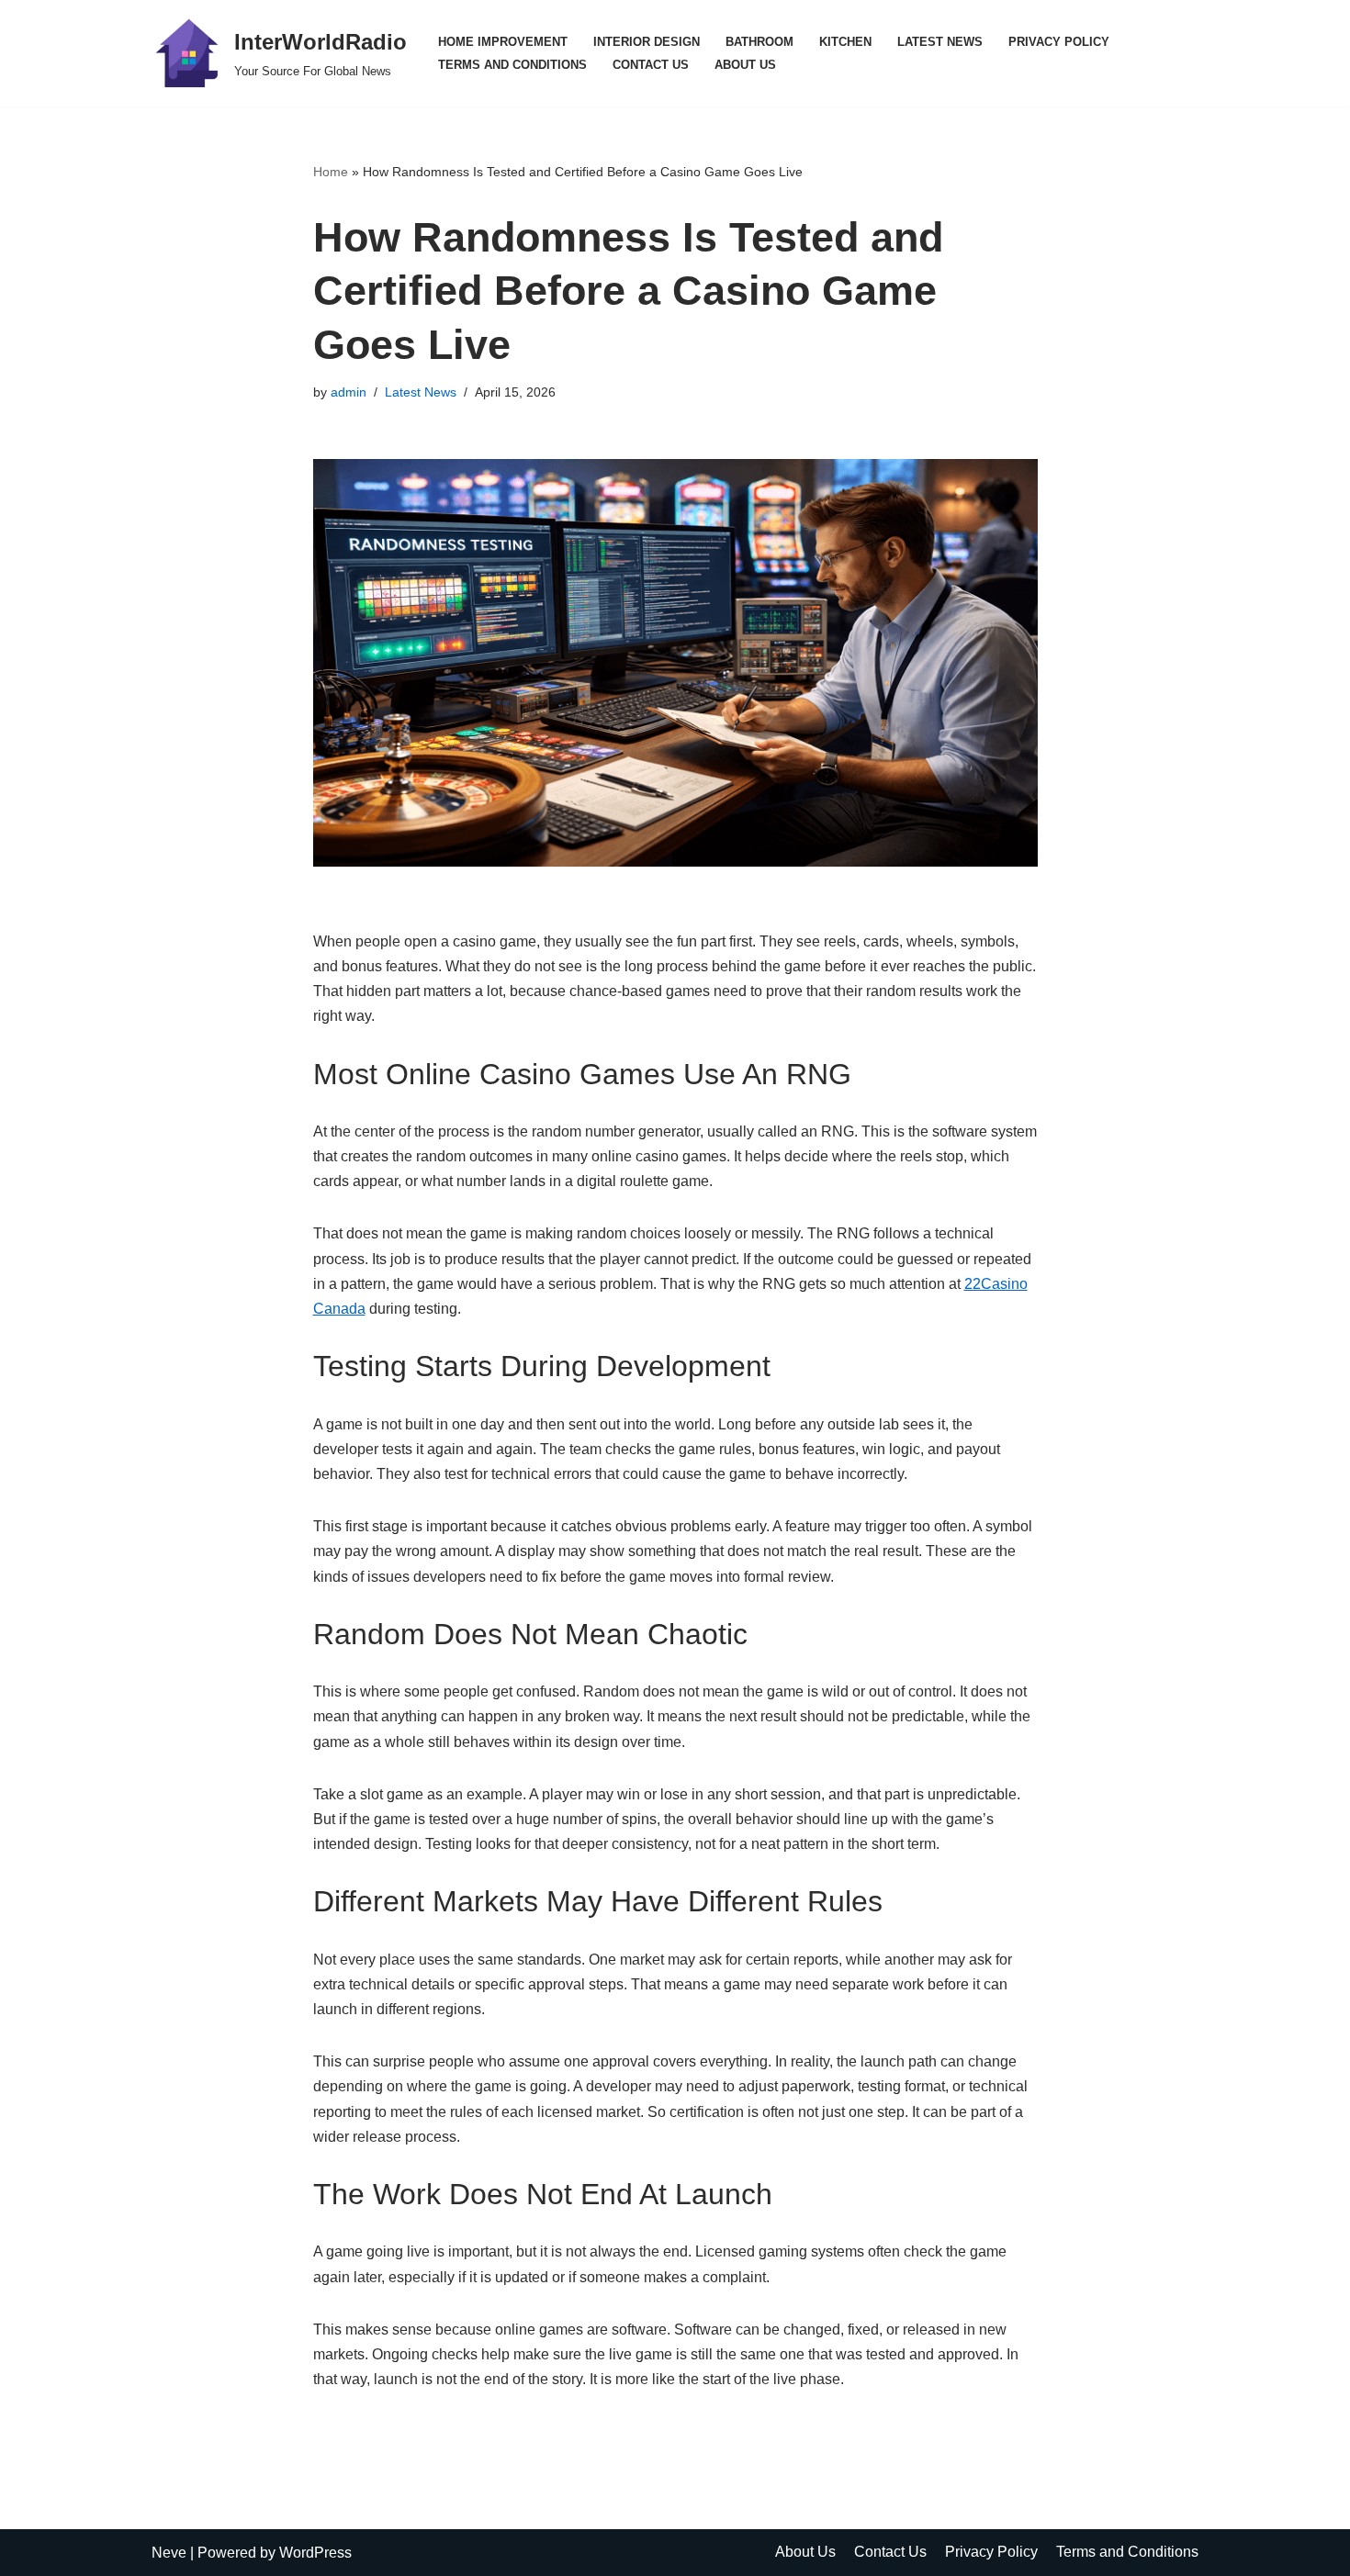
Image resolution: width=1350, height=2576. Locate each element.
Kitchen (845, 42)
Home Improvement (503, 42)
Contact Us (651, 65)
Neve (169, 2553)
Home (331, 172)
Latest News (940, 42)
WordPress (315, 2553)
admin (349, 392)
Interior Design (647, 42)
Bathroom (759, 42)
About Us (745, 65)
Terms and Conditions (512, 65)
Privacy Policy (1059, 42)
